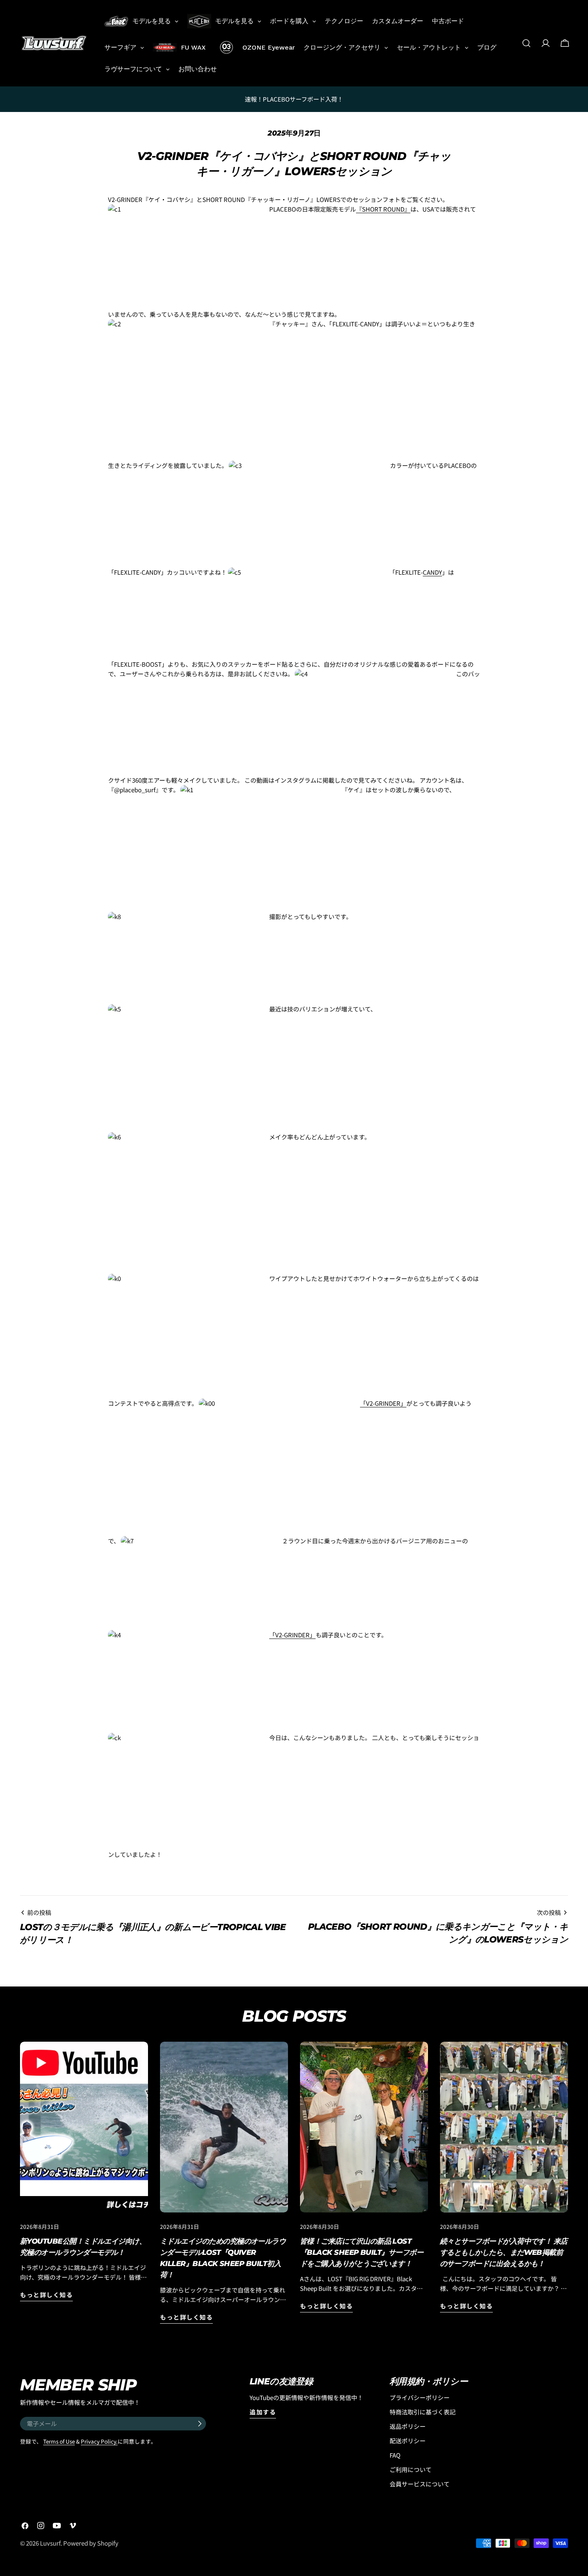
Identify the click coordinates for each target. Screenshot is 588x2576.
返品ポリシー (408, 2426)
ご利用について (411, 2469)
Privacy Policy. (99, 2441)
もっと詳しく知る (46, 2295)
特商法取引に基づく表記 (423, 2412)
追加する (263, 2412)
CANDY (432, 572)
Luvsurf (50, 2543)
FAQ (395, 2455)
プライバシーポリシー (420, 2397)
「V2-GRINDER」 (383, 1403)
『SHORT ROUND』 (383, 209)
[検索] (526, 43)
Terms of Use (59, 2441)
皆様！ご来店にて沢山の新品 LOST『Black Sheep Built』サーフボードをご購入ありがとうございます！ (362, 2252)
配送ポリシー (408, 2441)
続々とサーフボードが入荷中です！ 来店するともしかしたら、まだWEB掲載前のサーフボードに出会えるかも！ (504, 2252)
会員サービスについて (420, 2484)
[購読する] (200, 2424)
